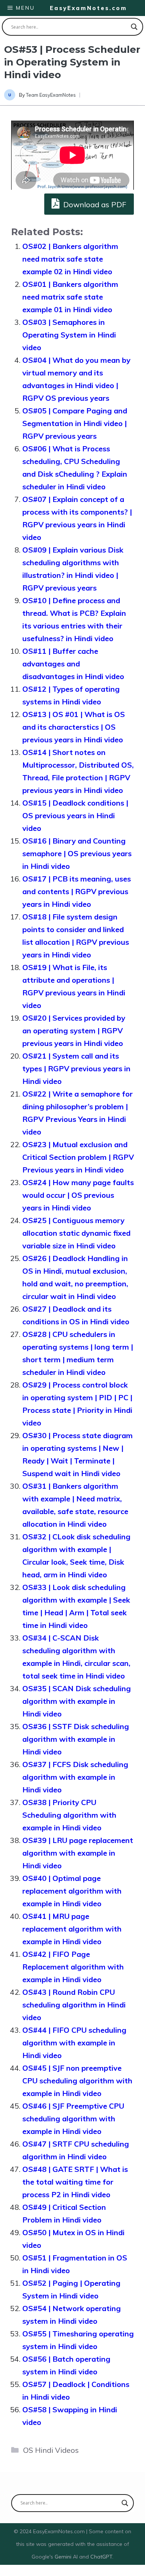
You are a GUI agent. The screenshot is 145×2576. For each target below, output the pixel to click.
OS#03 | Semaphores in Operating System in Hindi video (69, 335)
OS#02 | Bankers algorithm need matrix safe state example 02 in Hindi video (70, 259)
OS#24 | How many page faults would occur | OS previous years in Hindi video (78, 1195)
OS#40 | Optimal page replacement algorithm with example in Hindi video (72, 1891)
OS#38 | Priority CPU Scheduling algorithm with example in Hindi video (69, 1815)
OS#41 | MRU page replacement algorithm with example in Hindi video (72, 1929)
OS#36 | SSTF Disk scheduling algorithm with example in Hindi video (76, 1739)
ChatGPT (101, 2557)
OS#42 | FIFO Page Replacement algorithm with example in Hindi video (73, 1967)
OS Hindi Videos (51, 2450)
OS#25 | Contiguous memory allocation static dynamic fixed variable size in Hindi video (76, 1233)
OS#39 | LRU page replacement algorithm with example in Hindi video (78, 1853)
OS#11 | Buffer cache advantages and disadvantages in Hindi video (73, 664)
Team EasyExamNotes (51, 95)
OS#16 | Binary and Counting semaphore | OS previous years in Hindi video (77, 853)
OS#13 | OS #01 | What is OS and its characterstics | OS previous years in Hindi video (74, 727)
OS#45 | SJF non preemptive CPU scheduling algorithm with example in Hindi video (77, 2081)
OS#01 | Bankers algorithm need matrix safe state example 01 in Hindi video (70, 297)
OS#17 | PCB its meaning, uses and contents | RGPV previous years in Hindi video (77, 891)
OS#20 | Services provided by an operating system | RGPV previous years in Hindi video (74, 1031)
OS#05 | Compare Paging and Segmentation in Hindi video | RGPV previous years (75, 423)
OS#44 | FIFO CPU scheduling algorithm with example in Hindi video (74, 2043)
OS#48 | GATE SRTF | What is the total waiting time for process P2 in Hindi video (75, 2182)
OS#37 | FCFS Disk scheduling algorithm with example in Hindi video (75, 1777)
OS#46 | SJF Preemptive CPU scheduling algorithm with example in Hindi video (73, 2119)
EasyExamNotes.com (88, 8)
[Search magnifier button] (134, 27)
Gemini (64, 2557)
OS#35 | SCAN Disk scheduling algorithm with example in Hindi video (77, 1701)
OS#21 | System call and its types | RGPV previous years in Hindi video (76, 1068)
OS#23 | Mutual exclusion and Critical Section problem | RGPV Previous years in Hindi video (78, 1157)
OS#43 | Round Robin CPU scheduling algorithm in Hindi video (74, 2005)
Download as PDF (94, 204)
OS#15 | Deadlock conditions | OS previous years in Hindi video (75, 815)
